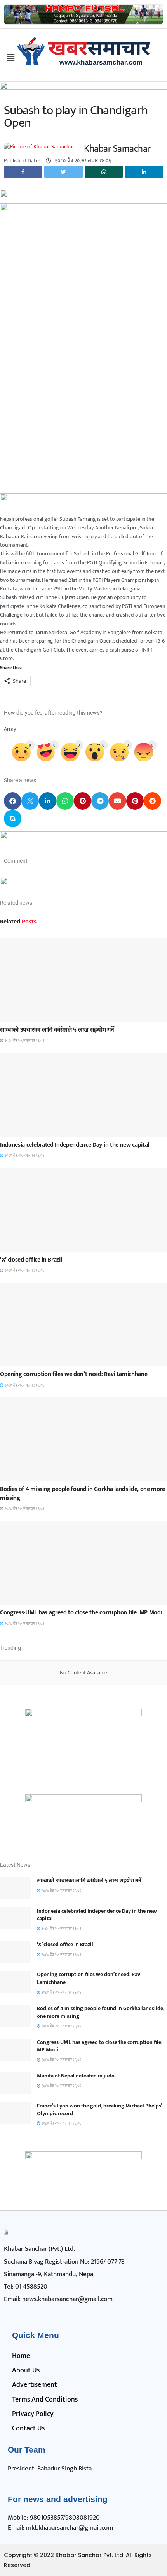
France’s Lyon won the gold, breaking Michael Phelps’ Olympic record (99, 2110)
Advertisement (35, 2385)
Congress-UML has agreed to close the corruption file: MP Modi (81, 1613)
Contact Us (28, 2428)
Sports (15, 1015)
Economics (19, 1245)
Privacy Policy (33, 2414)
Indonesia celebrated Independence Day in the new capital (75, 1145)
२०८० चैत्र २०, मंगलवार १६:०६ (24, 1041)
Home (21, 2356)
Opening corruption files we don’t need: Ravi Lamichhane (74, 1374)
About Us (26, 2370)
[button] (13, 801)
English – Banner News (33, 1130)
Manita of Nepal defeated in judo (76, 2076)
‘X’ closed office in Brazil (31, 1260)
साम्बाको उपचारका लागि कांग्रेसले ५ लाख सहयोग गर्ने (57, 1030)
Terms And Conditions (45, 2400)
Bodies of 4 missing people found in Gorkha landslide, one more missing (83, 1493)
